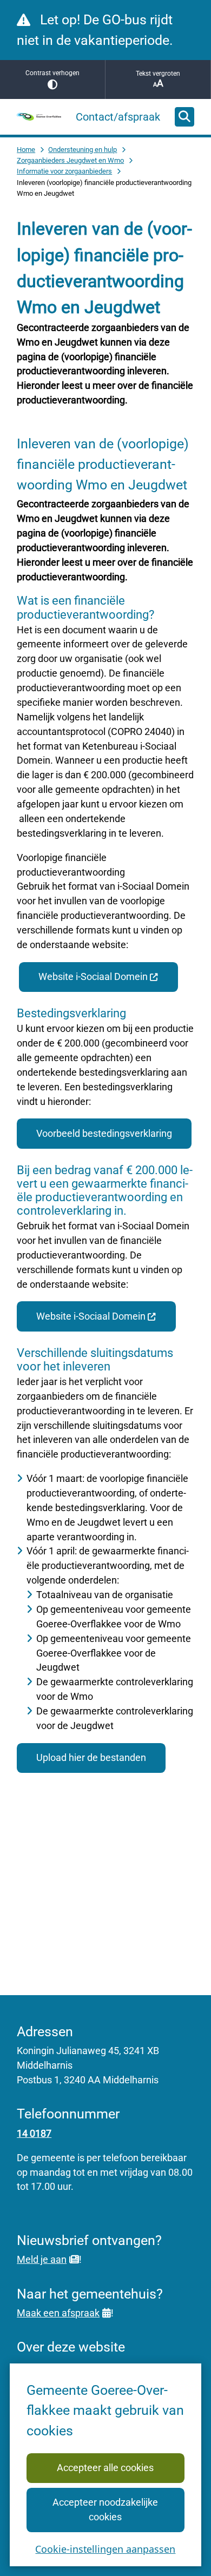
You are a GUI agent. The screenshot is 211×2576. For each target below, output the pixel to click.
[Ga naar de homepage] (39, 117)
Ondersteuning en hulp (83, 150)
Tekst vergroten (158, 74)
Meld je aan (42, 2259)
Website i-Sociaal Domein (93, 976)
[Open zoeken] (184, 117)
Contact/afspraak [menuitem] (118, 117)
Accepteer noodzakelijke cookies (105, 2509)
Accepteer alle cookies (105, 2468)
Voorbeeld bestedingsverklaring (104, 1133)
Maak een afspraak (58, 2313)
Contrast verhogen (52, 73)
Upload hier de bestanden (91, 1757)
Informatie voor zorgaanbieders (64, 171)
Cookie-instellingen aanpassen (105, 2549)
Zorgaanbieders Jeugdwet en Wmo (70, 160)
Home (26, 150)
